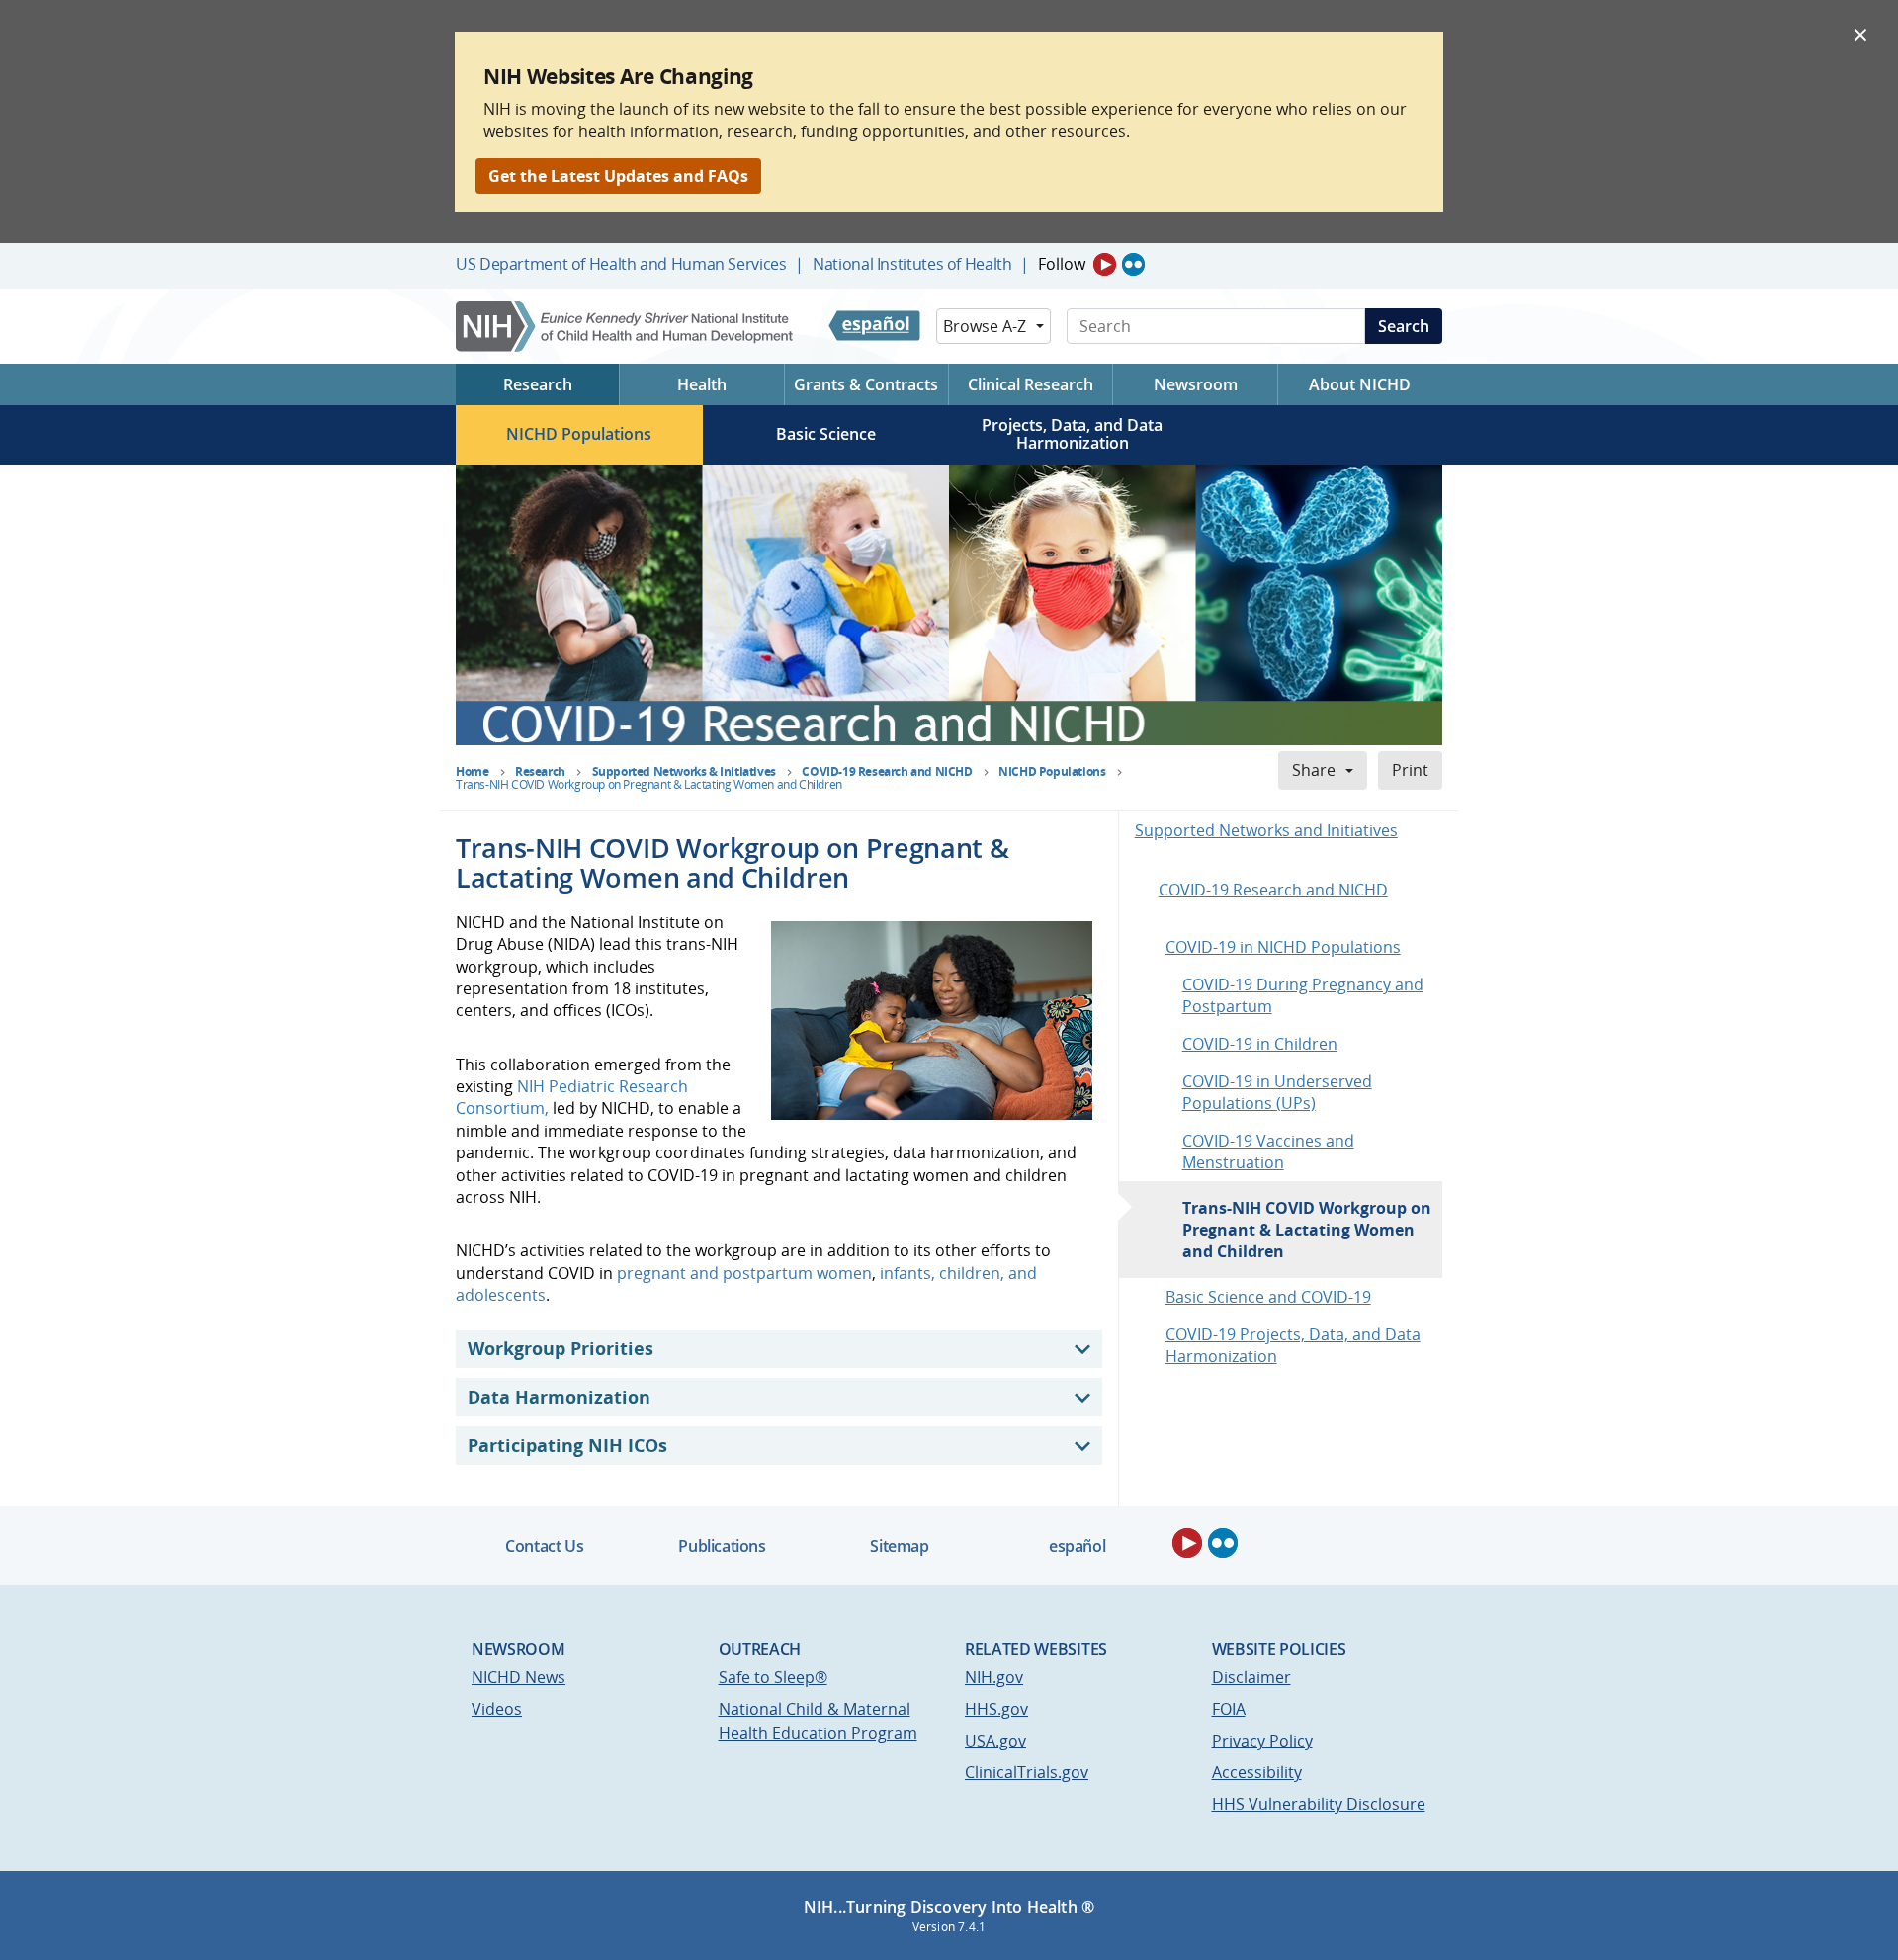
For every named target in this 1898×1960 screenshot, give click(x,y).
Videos (497, 1709)
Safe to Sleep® (773, 1677)
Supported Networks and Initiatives (1266, 830)
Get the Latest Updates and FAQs (618, 176)
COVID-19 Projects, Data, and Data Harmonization (1293, 1345)
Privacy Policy (1262, 1741)
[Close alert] (1860, 34)
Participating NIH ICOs (567, 1445)
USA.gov (995, 1741)
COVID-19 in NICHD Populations (1283, 947)
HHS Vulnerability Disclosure (1319, 1804)
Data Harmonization (559, 1397)
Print (1410, 770)
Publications (722, 1546)
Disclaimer (1251, 1677)
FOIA (1229, 1709)
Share (1314, 770)
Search (1404, 326)
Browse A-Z (985, 326)
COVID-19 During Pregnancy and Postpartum (1303, 995)
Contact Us (544, 1546)
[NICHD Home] (626, 327)
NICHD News (518, 1677)
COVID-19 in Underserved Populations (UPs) (1277, 1092)
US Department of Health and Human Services (621, 264)
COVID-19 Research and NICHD (1273, 890)
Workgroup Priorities (561, 1348)
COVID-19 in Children (1260, 1044)
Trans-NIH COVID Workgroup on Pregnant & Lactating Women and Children (1307, 1230)
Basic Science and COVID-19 (1268, 1297)
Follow (1062, 264)
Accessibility (1257, 1772)
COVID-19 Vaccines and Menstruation (1268, 1151)
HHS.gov (996, 1709)
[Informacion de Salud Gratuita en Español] (874, 326)
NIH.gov (994, 1677)
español (1077, 1546)
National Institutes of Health (912, 264)
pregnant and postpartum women (744, 1273)
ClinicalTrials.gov (1027, 1772)
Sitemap (899, 1546)
